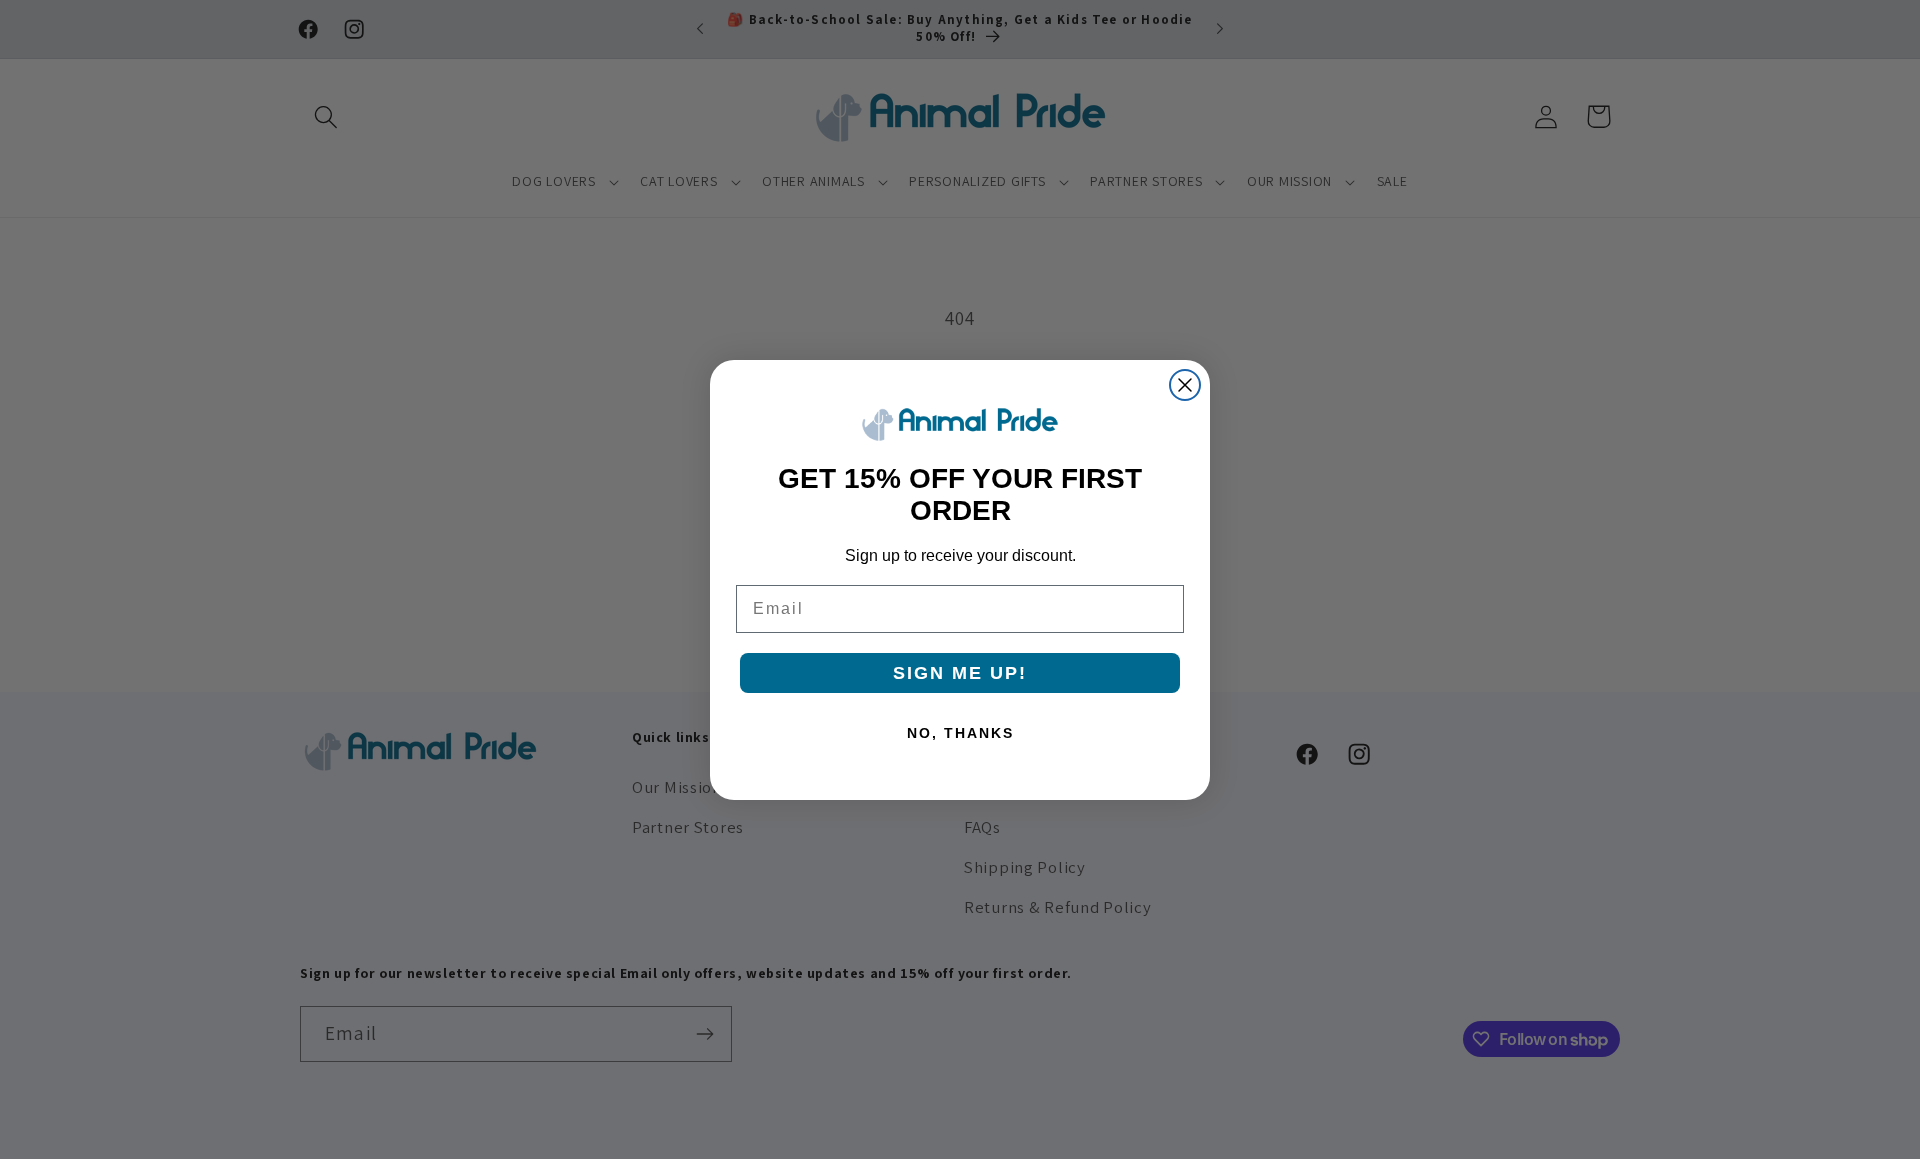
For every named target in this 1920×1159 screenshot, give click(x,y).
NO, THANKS (960, 733)
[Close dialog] (1185, 385)
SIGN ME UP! (960, 673)
